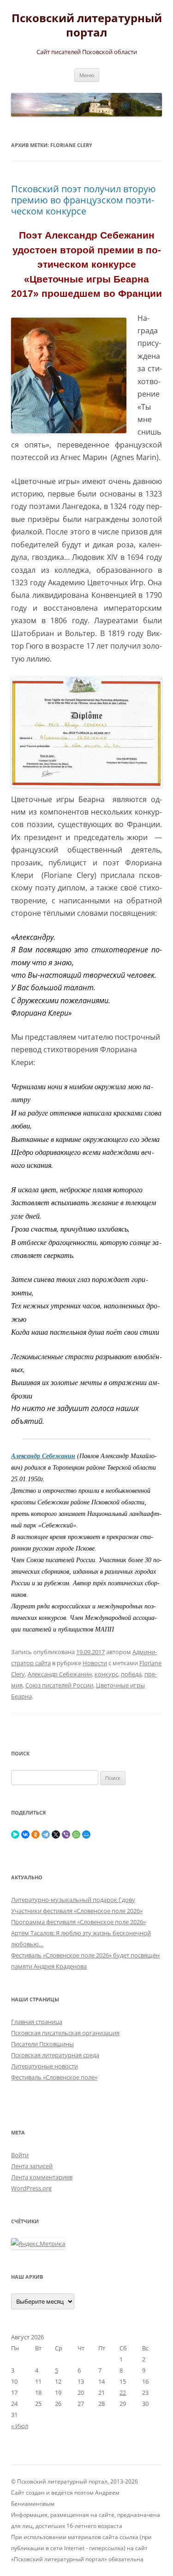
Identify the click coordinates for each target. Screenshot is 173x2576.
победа (131, 1674)
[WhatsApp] (76, 1834)
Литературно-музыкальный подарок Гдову (73, 1900)
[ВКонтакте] (25, 1834)
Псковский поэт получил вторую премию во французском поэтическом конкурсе (84, 200)
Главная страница (37, 2022)
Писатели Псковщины (42, 2044)
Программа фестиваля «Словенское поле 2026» (78, 1922)
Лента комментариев (42, 2177)
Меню (87, 75)
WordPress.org (31, 2188)
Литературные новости (45, 2066)
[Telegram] (46, 1834)
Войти (20, 2155)
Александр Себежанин (60, 1674)
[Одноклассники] (36, 1834)
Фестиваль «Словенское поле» (54, 2077)
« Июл (20, 2426)
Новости (95, 1663)
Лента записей (32, 2166)
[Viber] (66, 1834)
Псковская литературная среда (55, 2055)
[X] (56, 1834)
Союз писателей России (59, 1685)
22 (123, 2392)
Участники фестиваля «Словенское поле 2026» (77, 1911)
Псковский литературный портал (87, 25)
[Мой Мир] (86, 1834)
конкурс (106, 1674)
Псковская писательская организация (65, 2033)
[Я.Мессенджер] (15, 1834)
